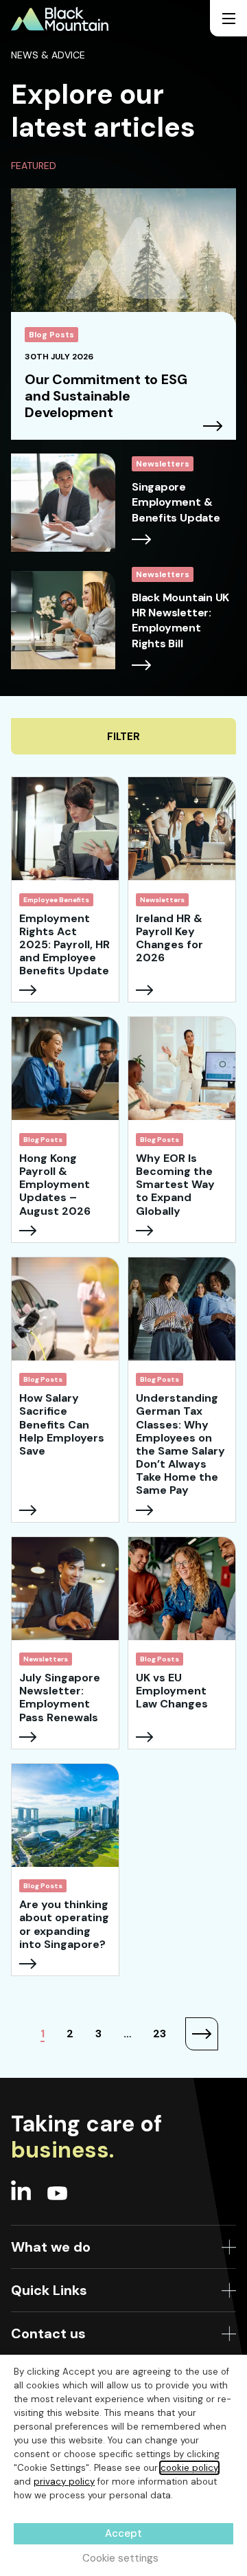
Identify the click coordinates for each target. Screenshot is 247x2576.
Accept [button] (123, 2533)
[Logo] (60, 19)
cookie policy (189, 2468)
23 (160, 2034)
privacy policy (64, 2482)
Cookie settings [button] (120, 2558)
